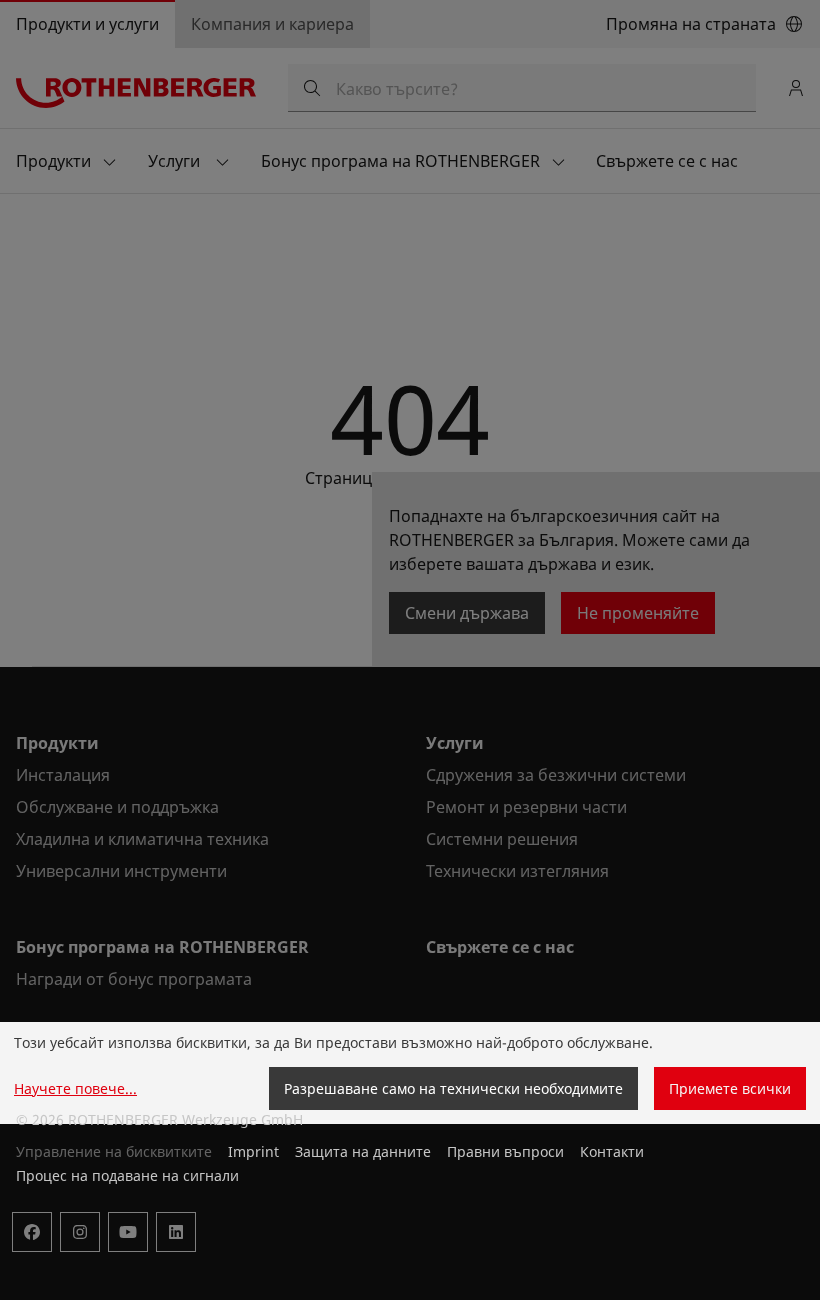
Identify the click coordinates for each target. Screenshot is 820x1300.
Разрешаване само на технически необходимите (453, 1088)
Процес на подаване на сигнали (127, 1175)
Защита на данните (363, 1151)
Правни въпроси (505, 1151)
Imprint (253, 1151)
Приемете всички (730, 1088)
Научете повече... (75, 1088)
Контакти (612, 1151)
